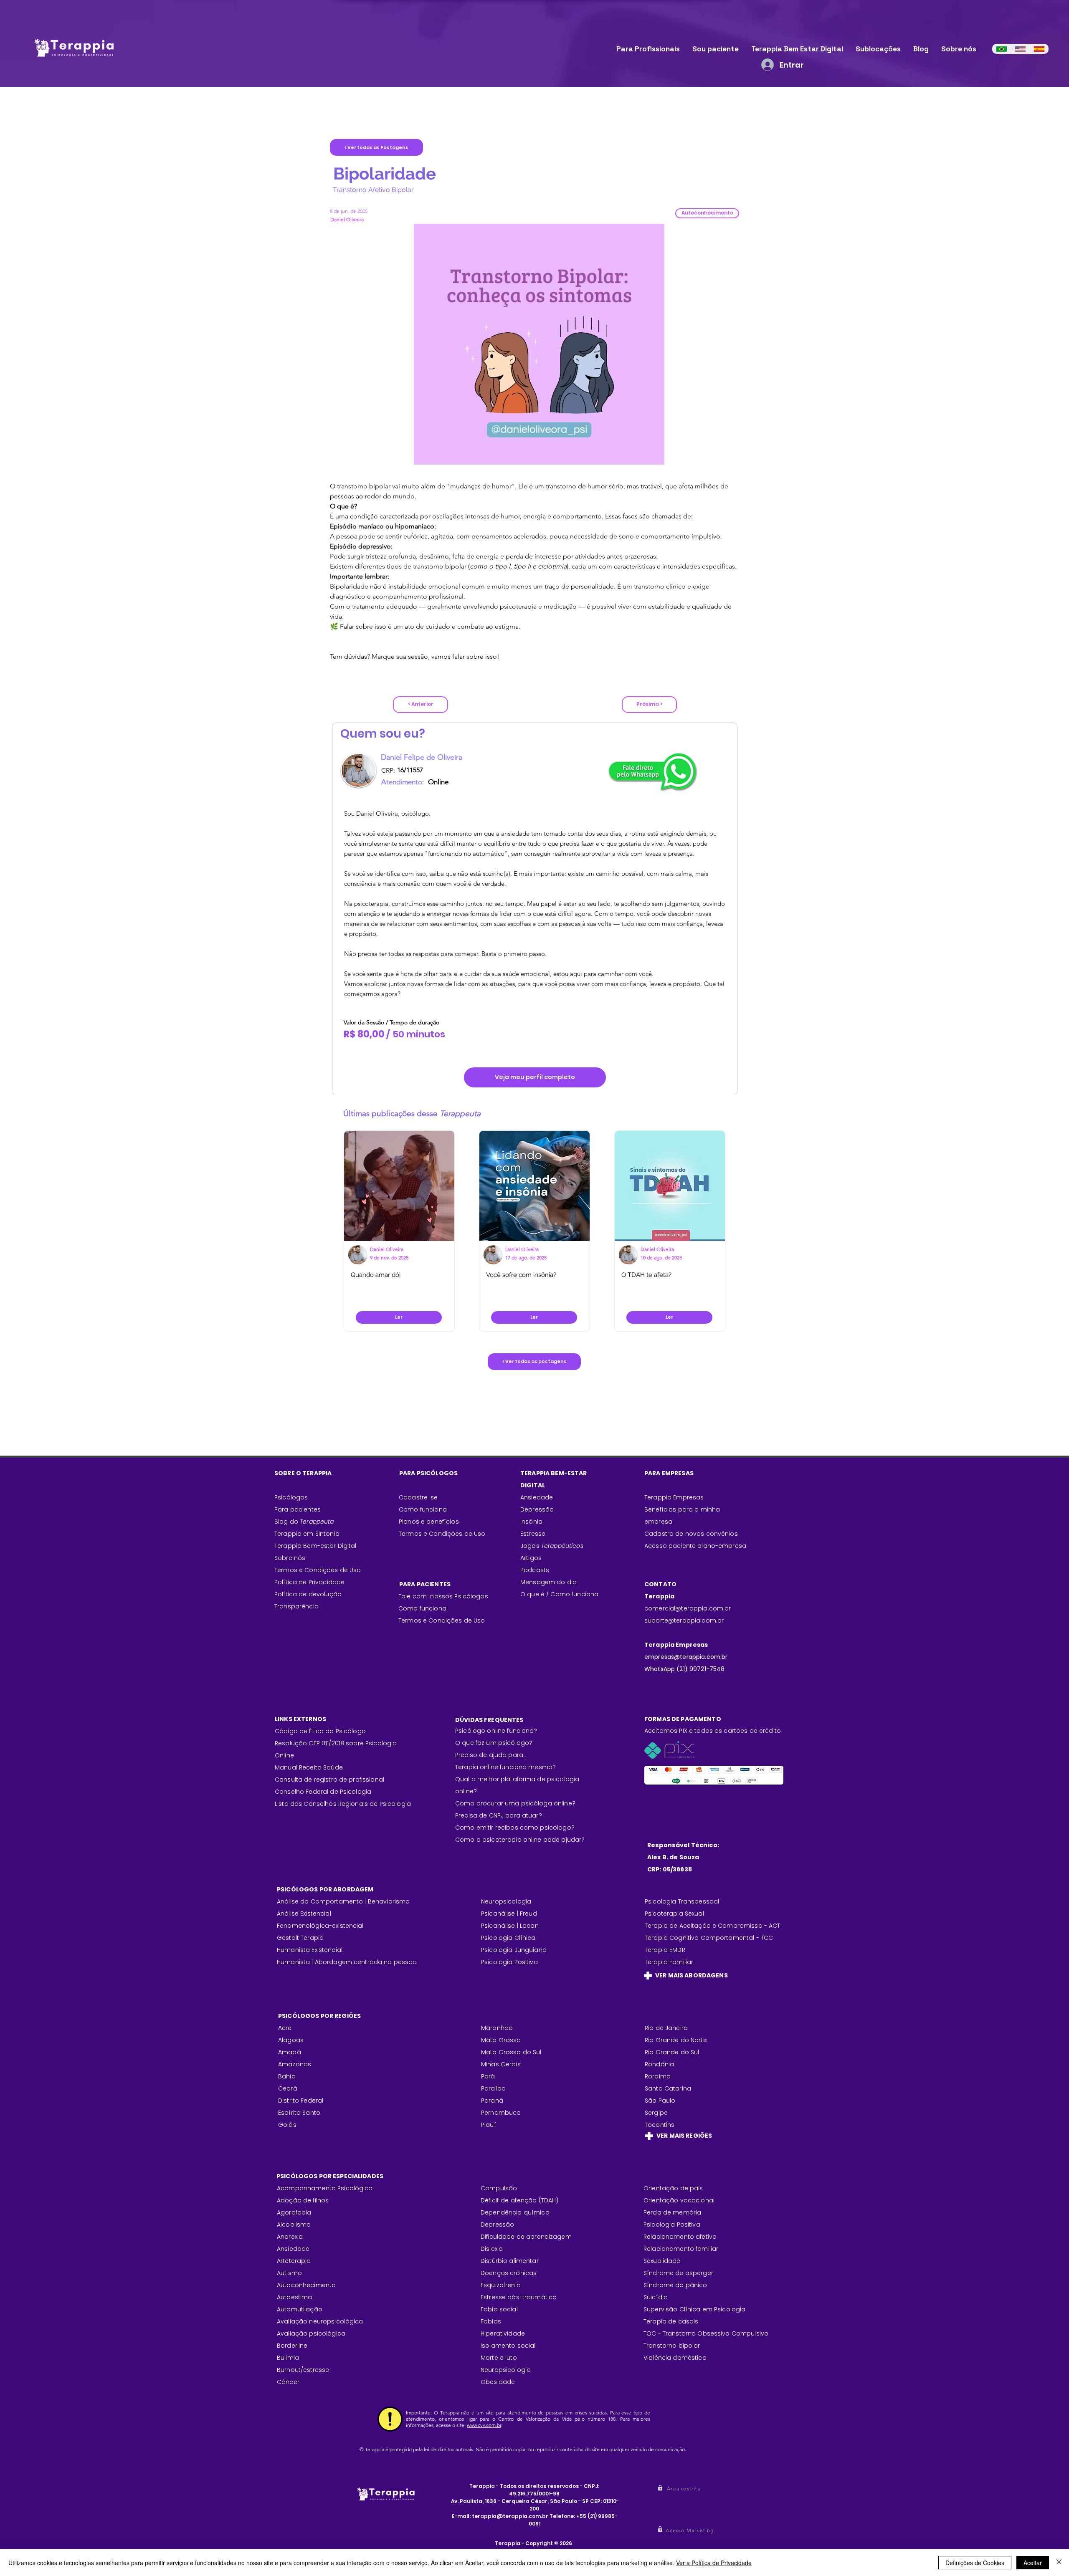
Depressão (537, 1509)
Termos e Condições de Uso (318, 1570)
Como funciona (422, 1608)
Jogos (552, 1546)
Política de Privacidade (309, 1582)
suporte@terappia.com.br (684, 1620)
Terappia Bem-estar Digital (315, 1546)
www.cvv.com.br (484, 2425)
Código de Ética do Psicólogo (320, 1731)
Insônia (531, 1522)
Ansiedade (537, 1497)
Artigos (531, 1558)
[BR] (1002, 49)
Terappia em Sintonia (307, 1534)
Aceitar (1033, 2563)
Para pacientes (298, 1509)
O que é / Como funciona (559, 1594)
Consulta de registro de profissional (329, 1780)
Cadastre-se (418, 1497)
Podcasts (535, 1570)
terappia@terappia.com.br (510, 2516)
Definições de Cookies (975, 2563)
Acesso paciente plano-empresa (695, 1546)
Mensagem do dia (548, 1582)
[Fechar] (1059, 2563)
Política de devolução (308, 1594)
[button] (707, 213)
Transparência (296, 1606)
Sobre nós (290, 1558)
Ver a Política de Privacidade (714, 2563)
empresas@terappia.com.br (687, 1657)
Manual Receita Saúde (309, 1767)
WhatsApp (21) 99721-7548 (684, 1669)
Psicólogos (291, 1497)
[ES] (1039, 49)
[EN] (1020, 49)
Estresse (533, 1534)
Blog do (304, 1522)
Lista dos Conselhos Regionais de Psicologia (343, 1804)
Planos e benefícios (429, 1522)
